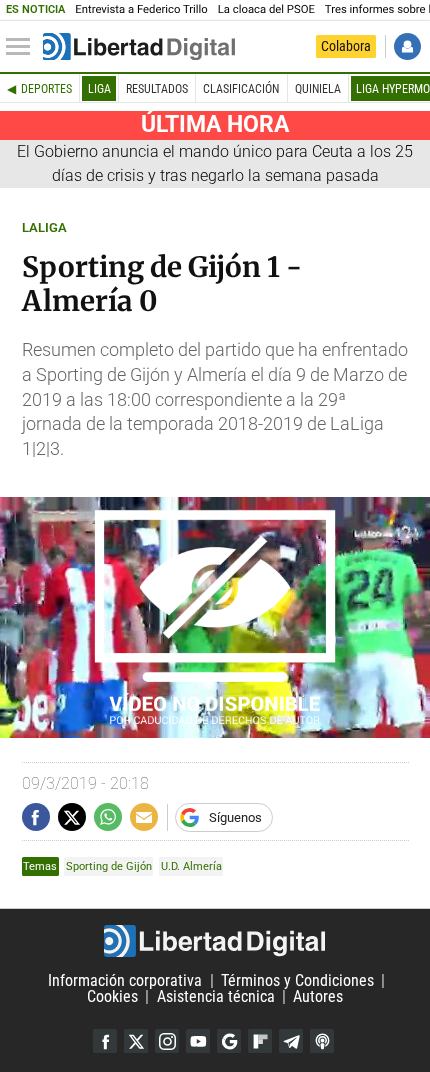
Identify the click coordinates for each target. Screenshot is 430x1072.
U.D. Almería (191, 866)
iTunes (322, 1041)
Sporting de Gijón (109, 866)
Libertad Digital (215, 941)
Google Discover (229, 1041)
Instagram (167, 1041)
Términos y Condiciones (297, 980)
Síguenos (235, 817)
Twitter (136, 1041)
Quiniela (318, 89)
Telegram (291, 1041)
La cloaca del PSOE (266, 9)
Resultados (157, 89)
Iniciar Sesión (407, 46)
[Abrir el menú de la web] (23, 47)
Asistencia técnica (216, 996)
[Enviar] (108, 817)
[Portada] (139, 47)
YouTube (198, 1041)
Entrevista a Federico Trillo (141, 9)
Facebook (105, 1041)
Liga (99, 89)
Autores (318, 996)
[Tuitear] (72, 817)
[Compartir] (36, 817)
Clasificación (241, 89)
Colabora (346, 46)
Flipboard (260, 1041)
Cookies (112, 996)
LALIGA (44, 227)
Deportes (46, 89)
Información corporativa (125, 980)
